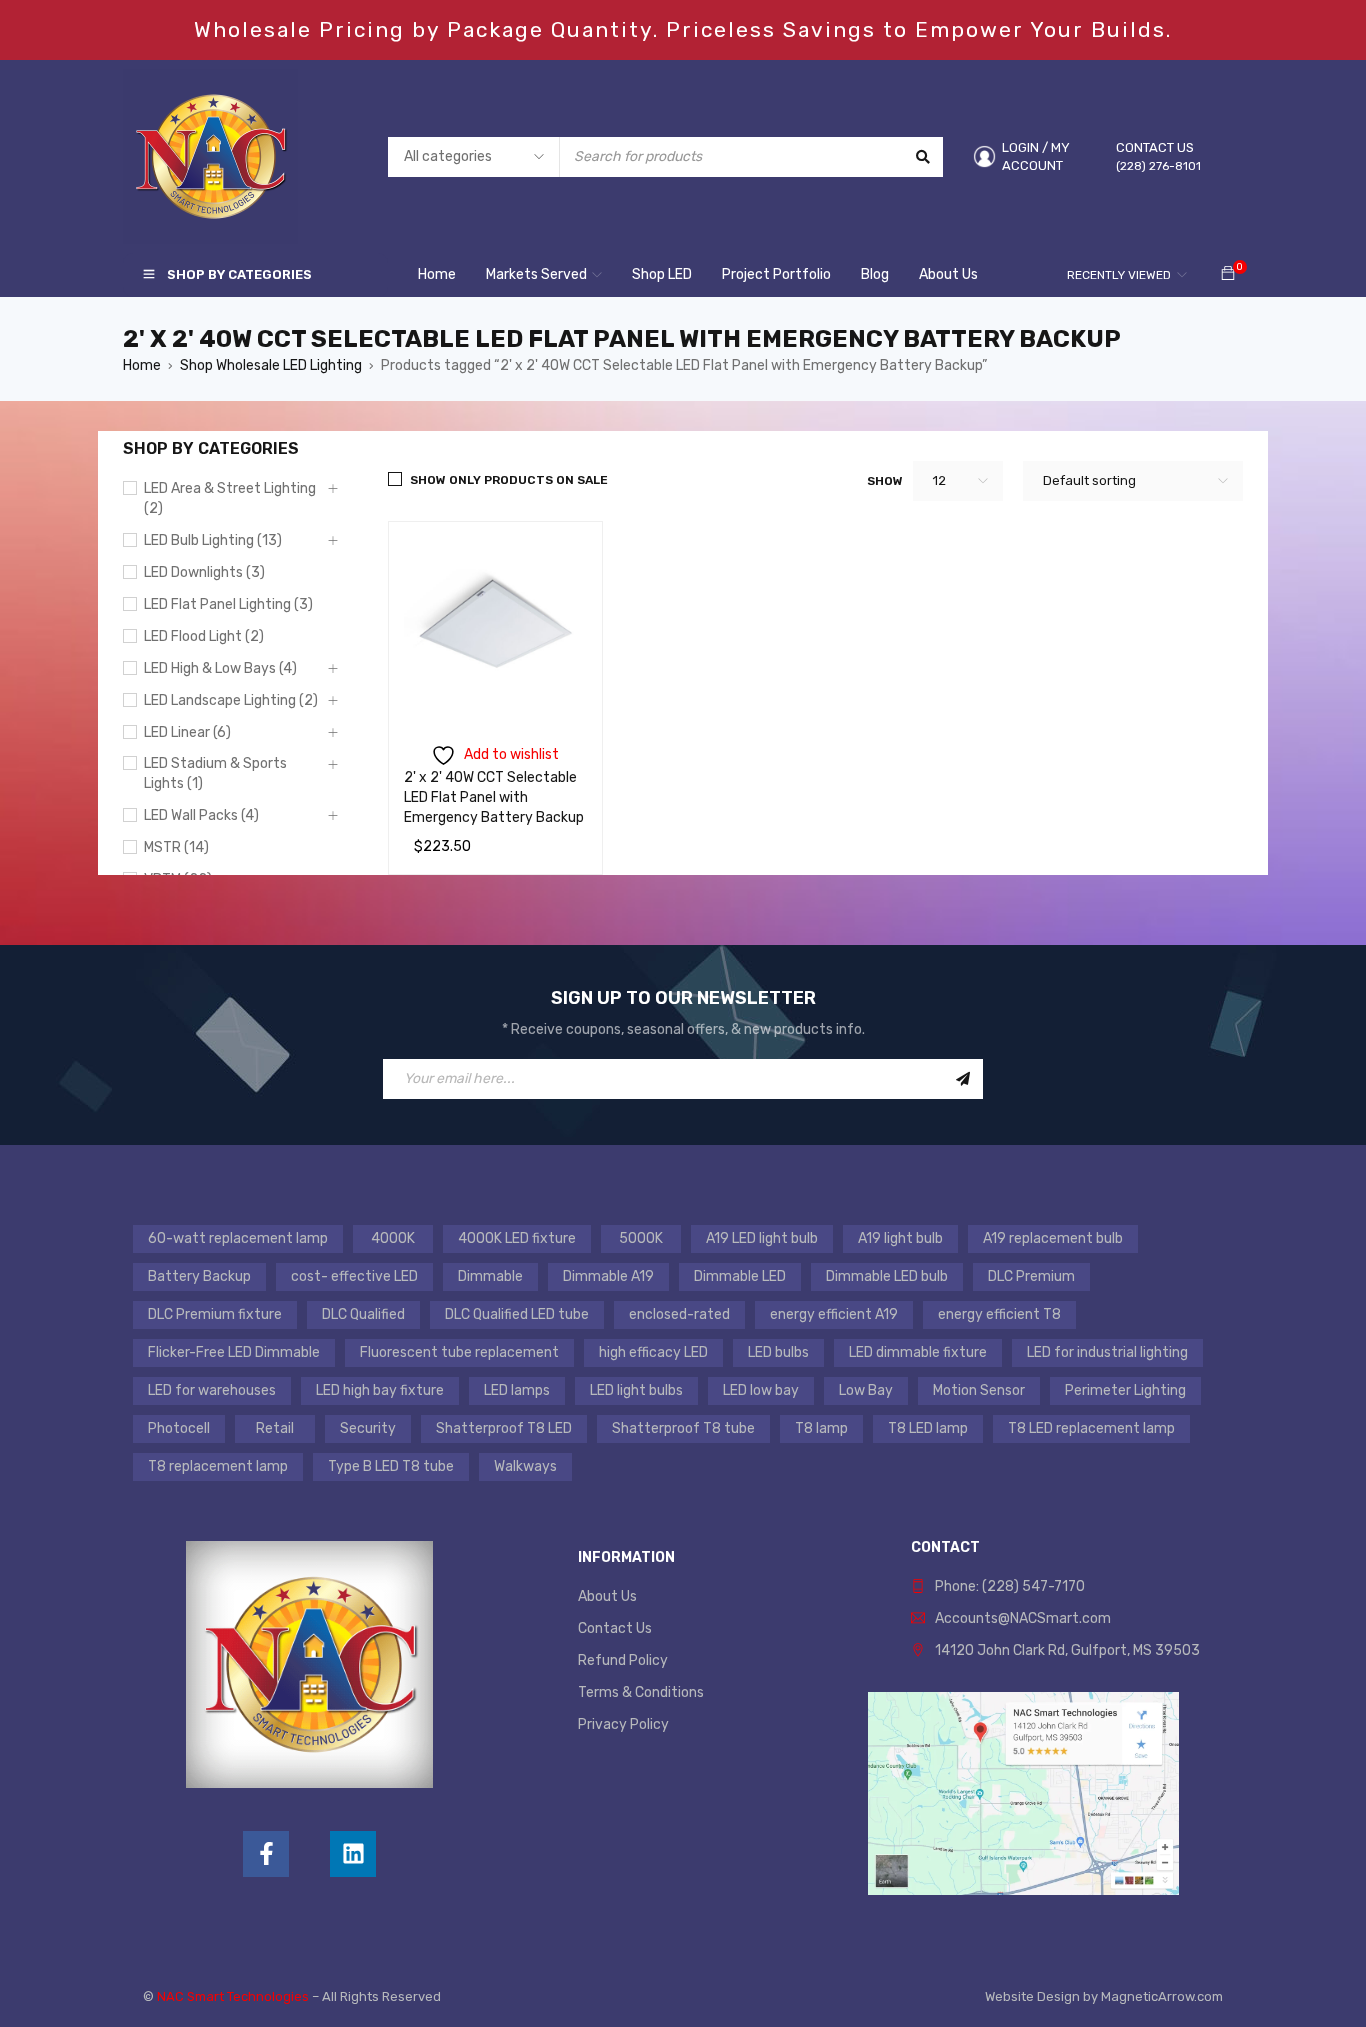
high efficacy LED (653, 1352)
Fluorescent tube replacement (459, 1352)
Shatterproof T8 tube (683, 1428)
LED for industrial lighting (1107, 1352)
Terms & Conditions (641, 1692)
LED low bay (761, 1390)
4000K (393, 1238)
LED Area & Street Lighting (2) (230, 498)
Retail (275, 1428)
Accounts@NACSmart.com (1023, 1618)
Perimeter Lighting (1125, 1390)
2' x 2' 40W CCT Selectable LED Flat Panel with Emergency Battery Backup (494, 797)
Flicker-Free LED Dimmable (234, 1352)
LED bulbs (778, 1352)
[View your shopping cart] (1228, 274)
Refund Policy (623, 1660)
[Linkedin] (353, 1854)
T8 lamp (821, 1428)
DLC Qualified (363, 1314)
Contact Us (615, 1628)
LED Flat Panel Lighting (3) (228, 604)
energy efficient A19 (834, 1314)
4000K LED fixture (517, 1238)
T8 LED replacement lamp (1091, 1428)
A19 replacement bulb (1053, 1238)
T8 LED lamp (928, 1428)
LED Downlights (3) (204, 572)
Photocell (179, 1428)
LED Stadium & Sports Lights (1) (215, 773)
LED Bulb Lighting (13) (213, 540)
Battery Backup (199, 1276)
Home (142, 365)
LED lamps (517, 1390)
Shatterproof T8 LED (504, 1428)
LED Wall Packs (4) (201, 815)
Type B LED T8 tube (391, 1466)
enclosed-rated (679, 1314)
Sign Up (963, 1079)
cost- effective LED (354, 1276)
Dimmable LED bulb (887, 1276)
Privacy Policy (623, 1724)
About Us (607, 1596)
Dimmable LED (740, 1276)
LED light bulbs (636, 1390)
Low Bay (866, 1390)
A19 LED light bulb (762, 1238)
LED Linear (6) (187, 732)
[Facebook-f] (266, 1854)
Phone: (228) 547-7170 (1010, 1586)
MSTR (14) (176, 847)
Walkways (525, 1466)
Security (368, 1428)
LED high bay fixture (380, 1390)
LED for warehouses (212, 1390)
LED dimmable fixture (918, 1352)
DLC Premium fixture (215, 1314)
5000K (641, 1238)
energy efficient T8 (999, 1314)
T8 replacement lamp (218, 1466)
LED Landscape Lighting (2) (231, 700)
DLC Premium (1031, 1276)
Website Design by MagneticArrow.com (1104, 1996)
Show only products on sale (509, 480)
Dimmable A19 (608, 1276)
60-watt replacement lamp (238, 1238)
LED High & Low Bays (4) (220, 668)
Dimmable (490, 1276)
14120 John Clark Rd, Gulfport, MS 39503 (1067, 1650)
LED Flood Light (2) (204, 636)
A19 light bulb (900, 1238)
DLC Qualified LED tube (517, 1314)
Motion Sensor (979, 1390)
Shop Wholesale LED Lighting (271, 365)
